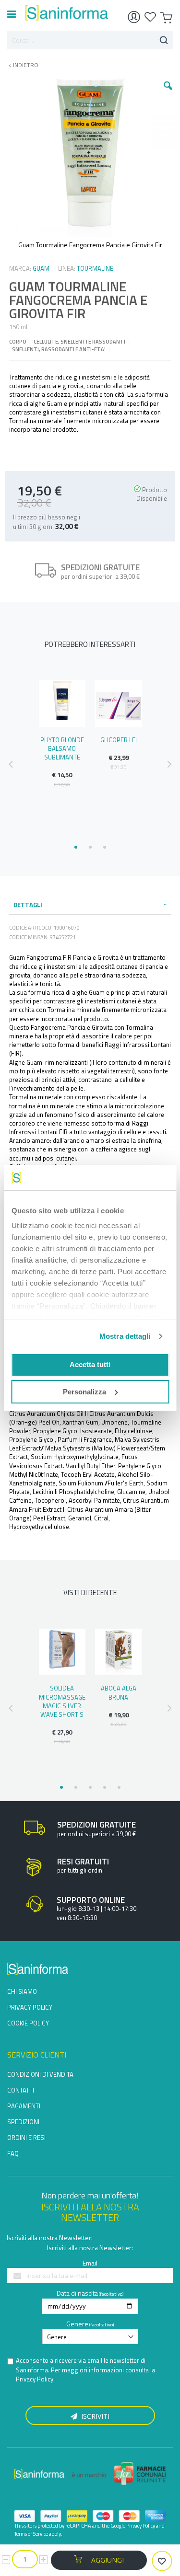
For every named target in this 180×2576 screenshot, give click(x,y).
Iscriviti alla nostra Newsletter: (50, 2237)
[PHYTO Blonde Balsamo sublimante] (62, 703)
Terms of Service (31, 2534)
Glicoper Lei (119, 740)
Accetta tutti (90, 1364)
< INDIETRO (20, 65)
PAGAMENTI (24, 2106)
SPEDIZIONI (23, 2122)
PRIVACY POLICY (30, 2007)
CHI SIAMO (22, 1991)
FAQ (13, 2153)
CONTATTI (21, 2090)
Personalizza (84, 1392)
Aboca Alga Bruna (119, 1692)
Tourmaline (95, 268)
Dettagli (28, 905)
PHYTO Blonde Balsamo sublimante (62, 748)
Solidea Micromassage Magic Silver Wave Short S (62, 1701)
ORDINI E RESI (26, 2138)
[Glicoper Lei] (119, 703)
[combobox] (90, 40)
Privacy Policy (35, 2379)
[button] (168, 93)
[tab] (90, 905)
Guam (41, 268)
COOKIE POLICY (28, 2023)
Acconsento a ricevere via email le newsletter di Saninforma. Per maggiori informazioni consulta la (85, 2370)
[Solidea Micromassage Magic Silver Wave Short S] (62, 1652)
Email (90, 2263)
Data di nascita (77, 2293)
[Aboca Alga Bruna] (119, 1652)
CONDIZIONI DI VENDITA (40, 2074)
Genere (77, 2324)
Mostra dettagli (125, 1336)
